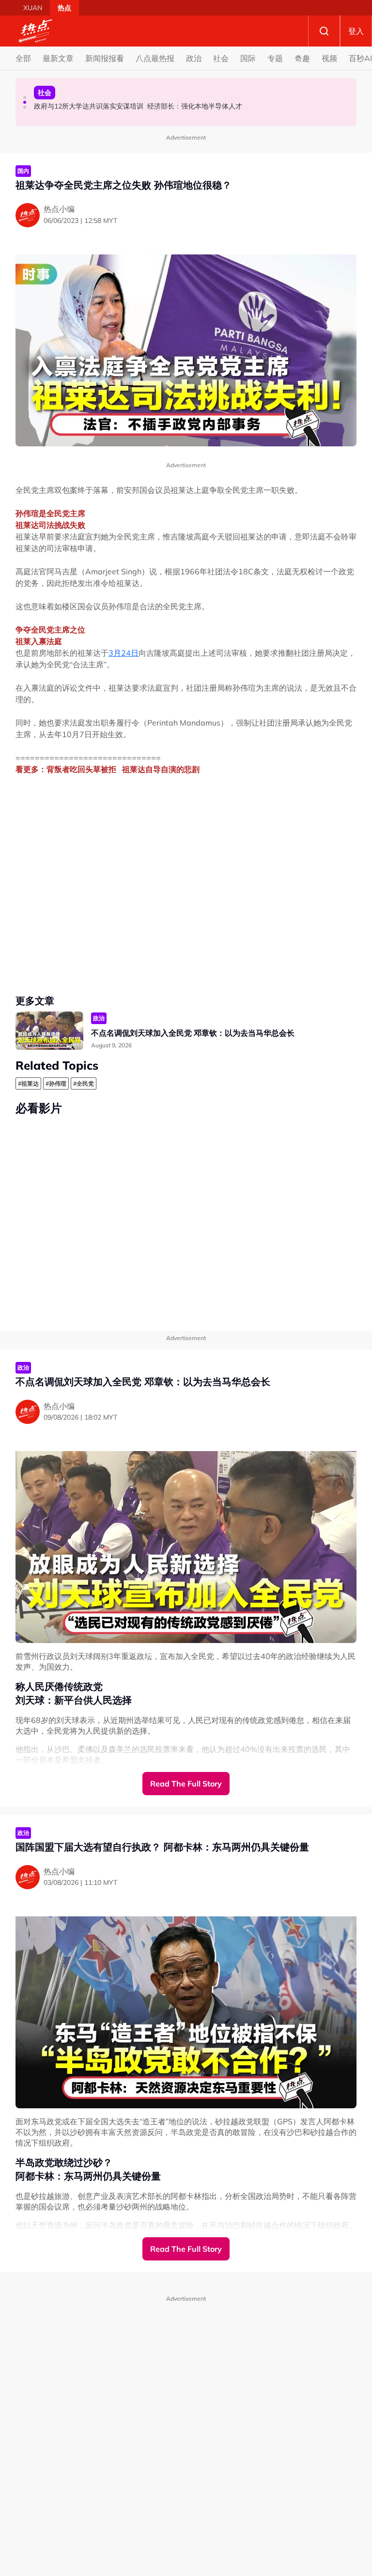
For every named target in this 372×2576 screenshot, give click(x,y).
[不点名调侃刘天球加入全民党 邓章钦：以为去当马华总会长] (49, 1031)
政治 (194, 58)
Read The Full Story (186, 1784)
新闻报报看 (105, 58)
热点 (64, 8)
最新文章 (58, 58)
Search (324, 31)
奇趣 (302, 58)
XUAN (33, 8)
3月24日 (124, 653)
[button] (25, 97)
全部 (23, 58)
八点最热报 (155, 58)
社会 (221, 58)
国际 (248, 58)
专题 (275, 58)
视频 (329, 58)
